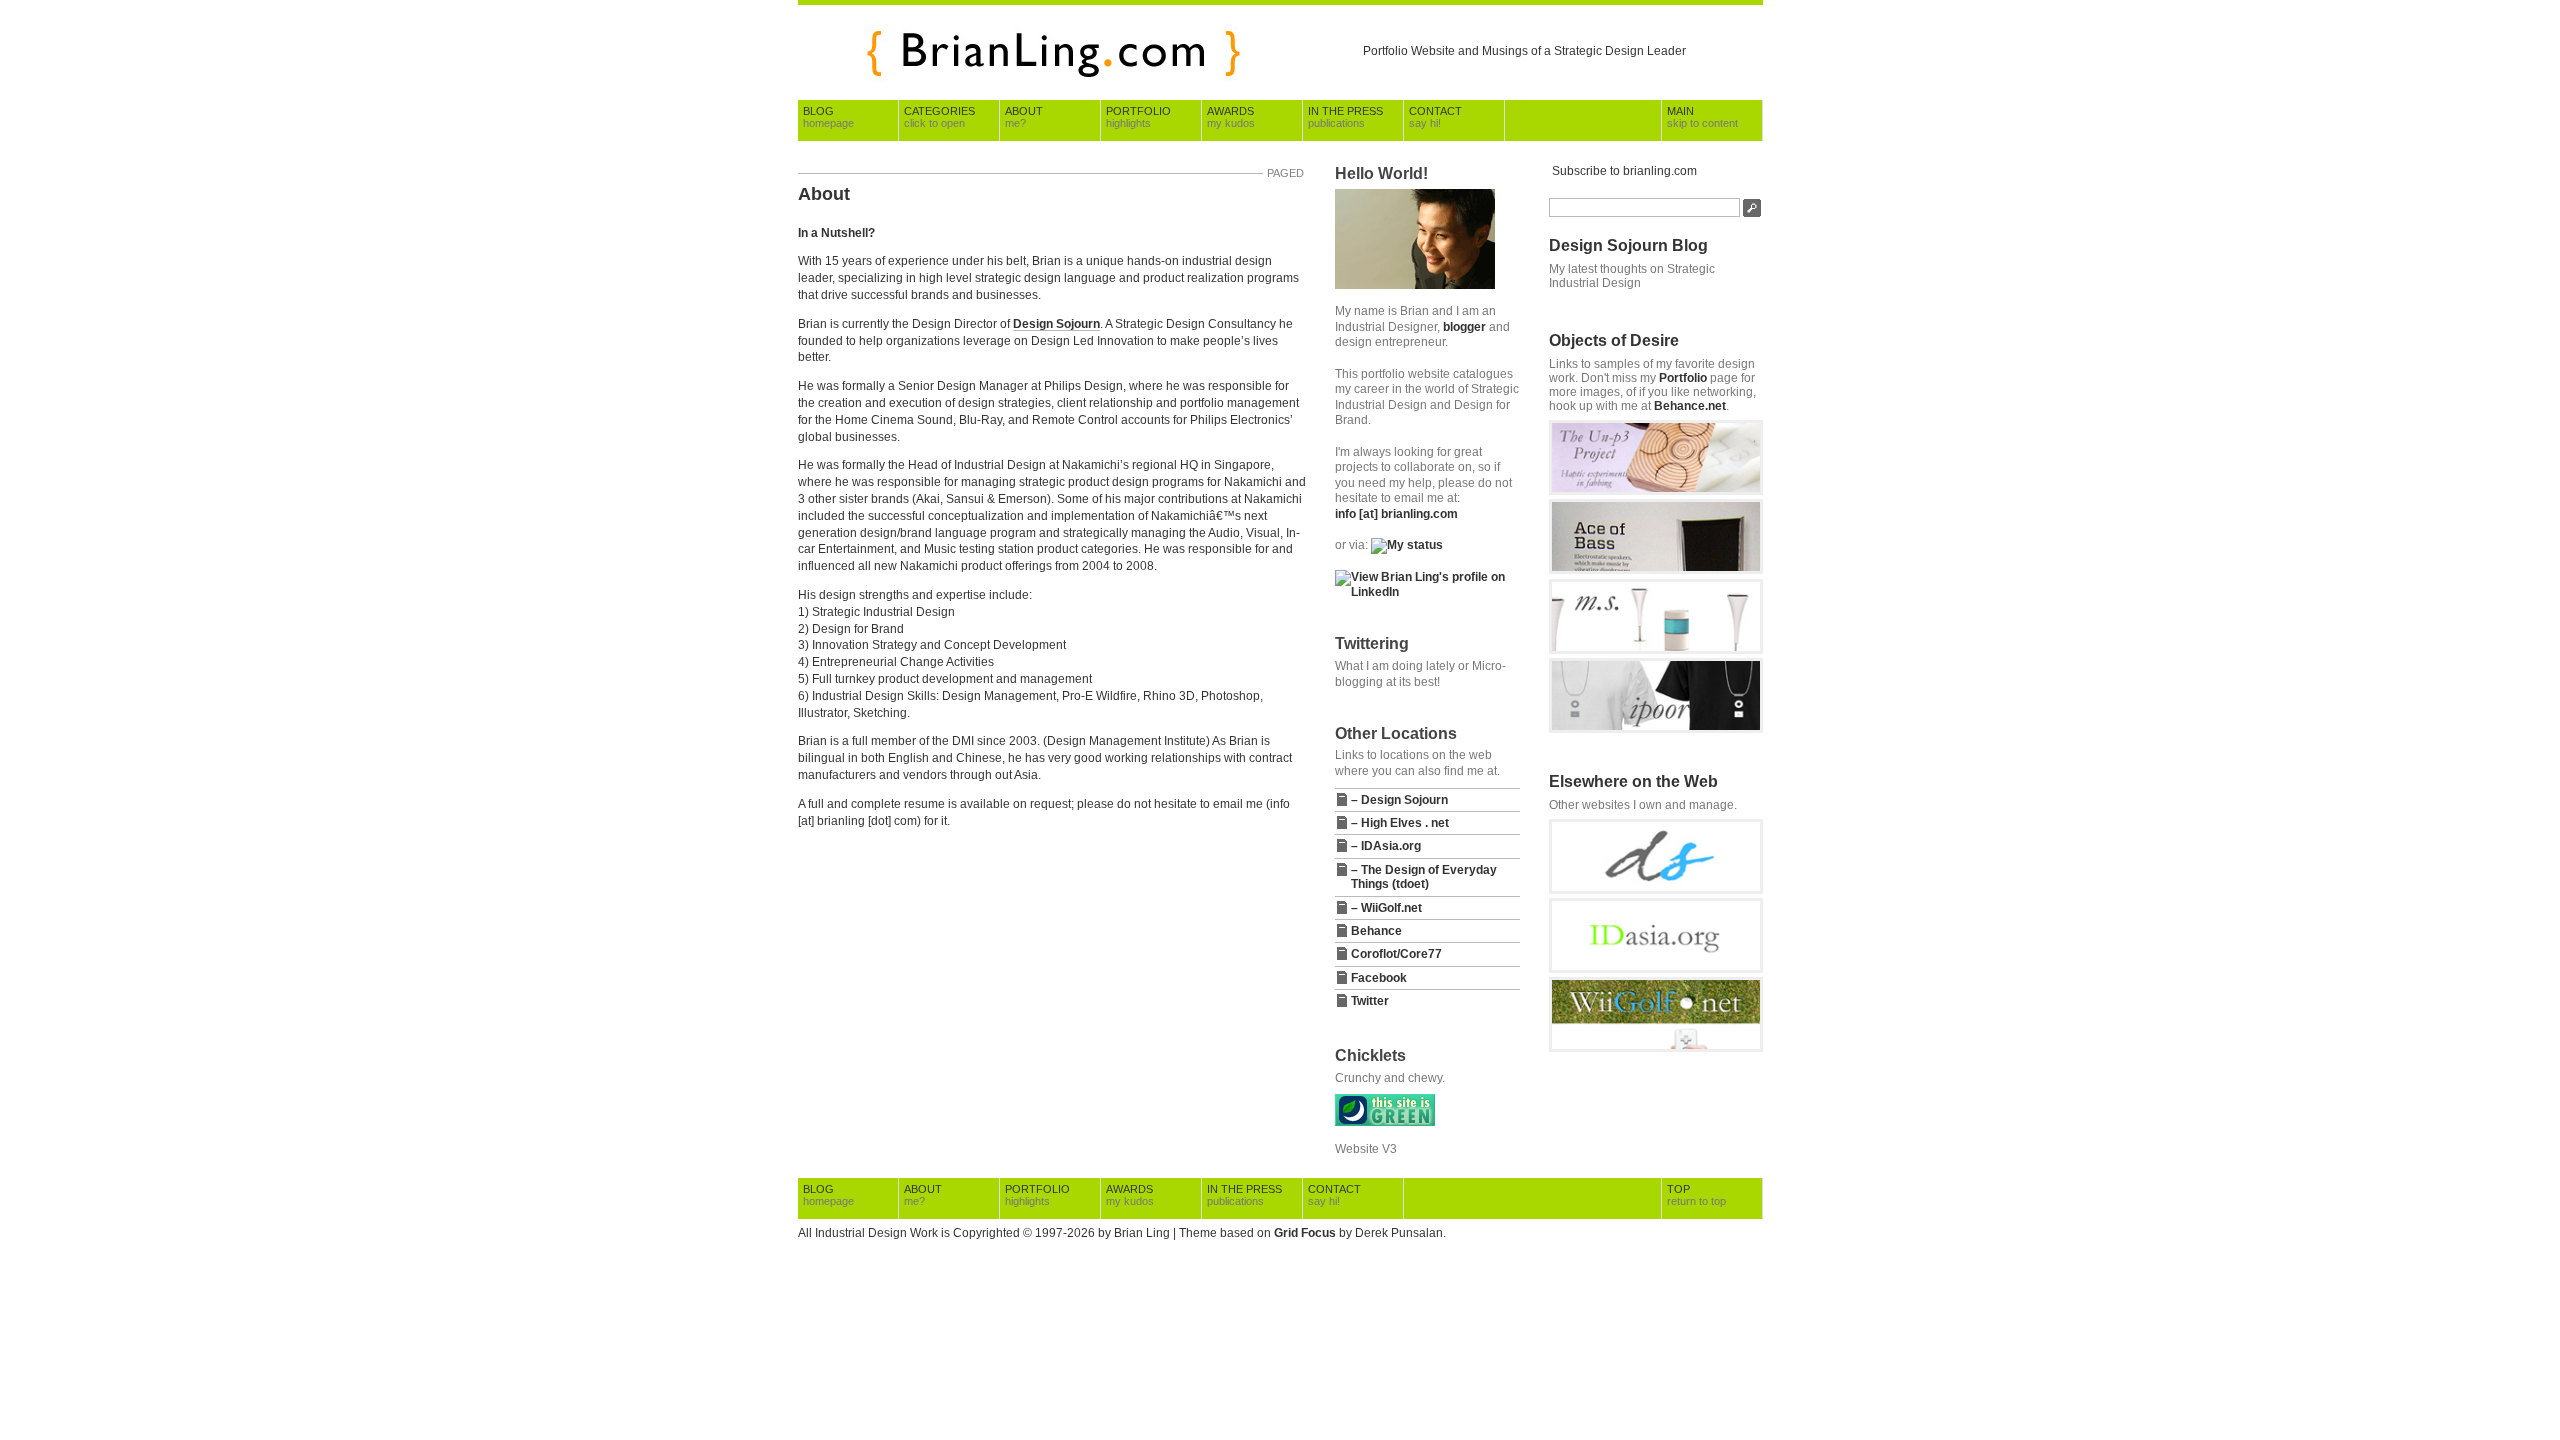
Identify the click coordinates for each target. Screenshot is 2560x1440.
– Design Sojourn (1399, 800)
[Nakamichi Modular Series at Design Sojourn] (1656, 650)
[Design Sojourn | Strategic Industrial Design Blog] (1656, 890)
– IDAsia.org (1386, 846)
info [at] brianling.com (1396, 514)
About (1024, 117)
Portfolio (1138, 117)
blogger (1464, 327)
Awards (1231, 117)
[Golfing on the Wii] (1656, 1048)
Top (1696, 1195)
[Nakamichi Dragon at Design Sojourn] (1656, 570)
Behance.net (1690, 406)
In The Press (1345, 117)
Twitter (1370, 1001)
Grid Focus (1305, 1233)
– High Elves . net (1400, 823)
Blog (828, 117)
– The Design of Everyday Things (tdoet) (1424, 877)
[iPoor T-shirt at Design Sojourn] (1656, 729)
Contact (1435, 117)
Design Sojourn (1056, 324)
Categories (939, 117)
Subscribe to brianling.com (1624, 171)
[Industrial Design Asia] (1656, 969)
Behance (1376, 931)
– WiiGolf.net (1386, 908)
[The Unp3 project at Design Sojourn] (1656, 491)
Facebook (1379, 978)
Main (1702, 117)
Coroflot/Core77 (1396, 954)
